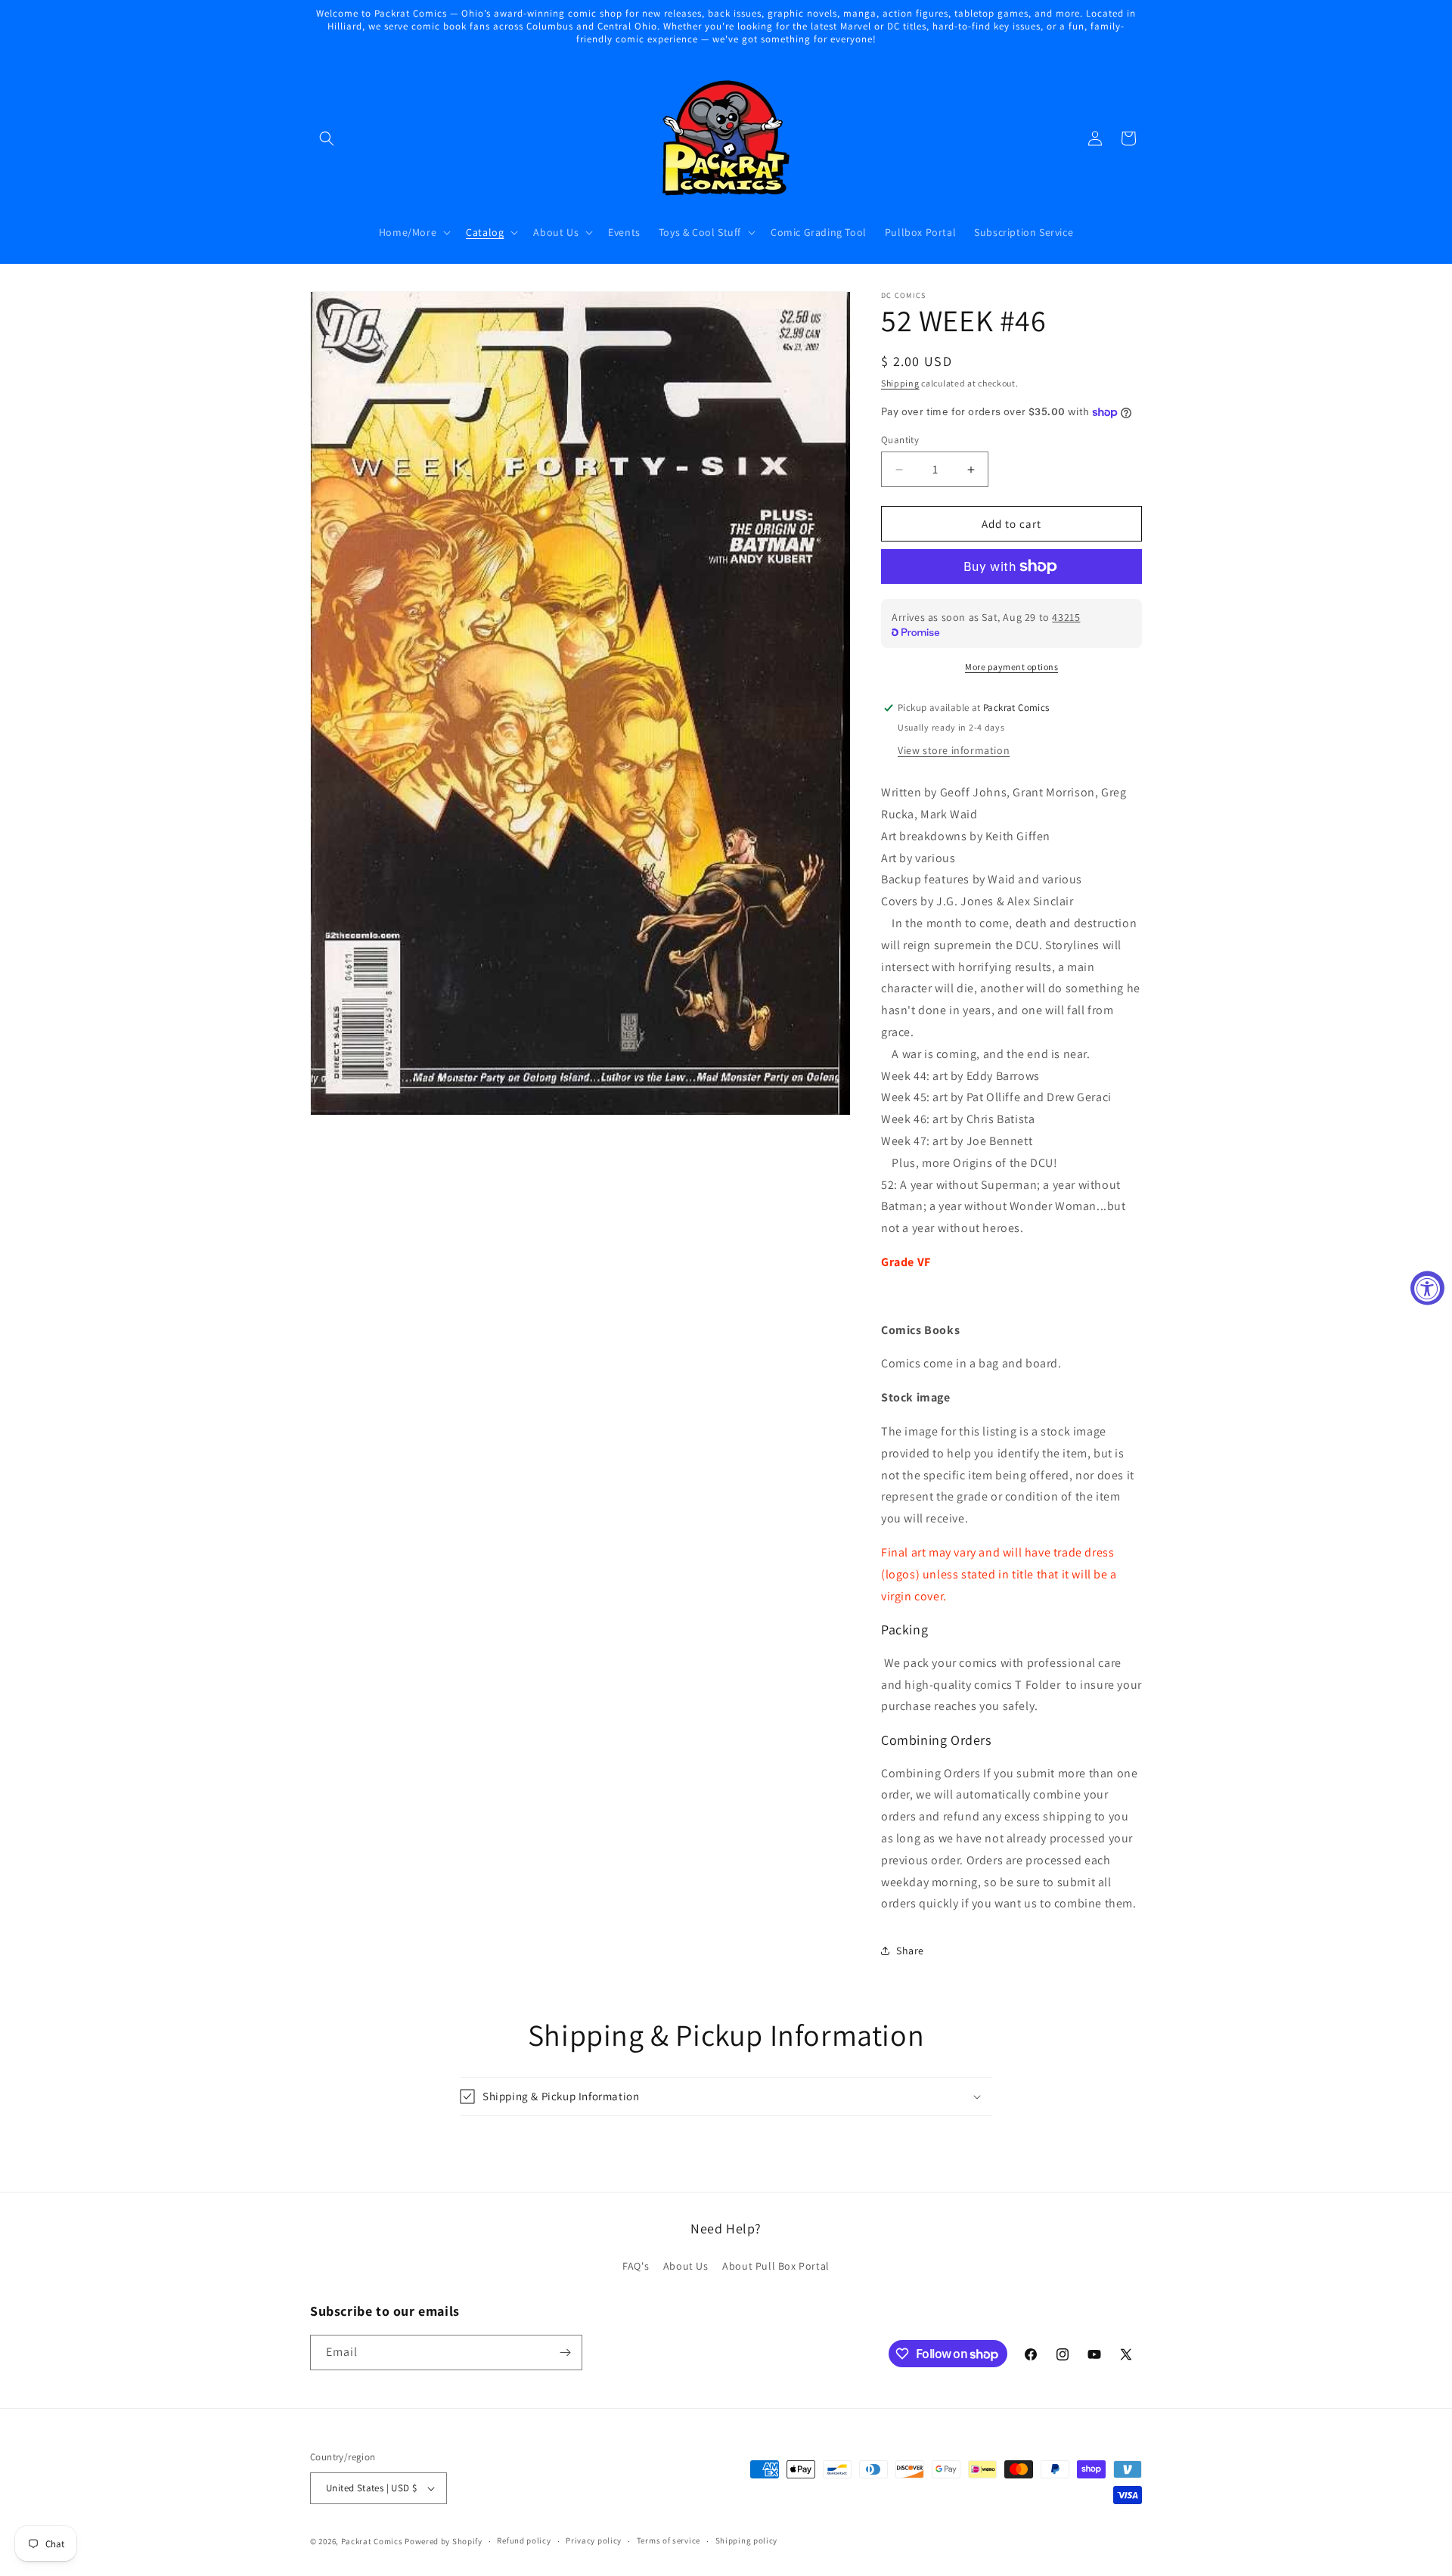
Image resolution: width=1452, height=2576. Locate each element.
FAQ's (636, 2266)
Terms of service (669, 2540)
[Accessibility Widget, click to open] (1427, 1288)
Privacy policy (594, 2540)
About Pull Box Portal (776, 2266)
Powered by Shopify (444, 2541)
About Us (686, 2266)
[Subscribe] (565, 2353)
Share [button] (910, 1951)
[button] (327, 138)
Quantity (900, 440)
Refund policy (524, 2540)
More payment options (1011, 667)
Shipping (900, 383)
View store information (954, 750)
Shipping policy (747, 2540)
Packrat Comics (372, 2541)
